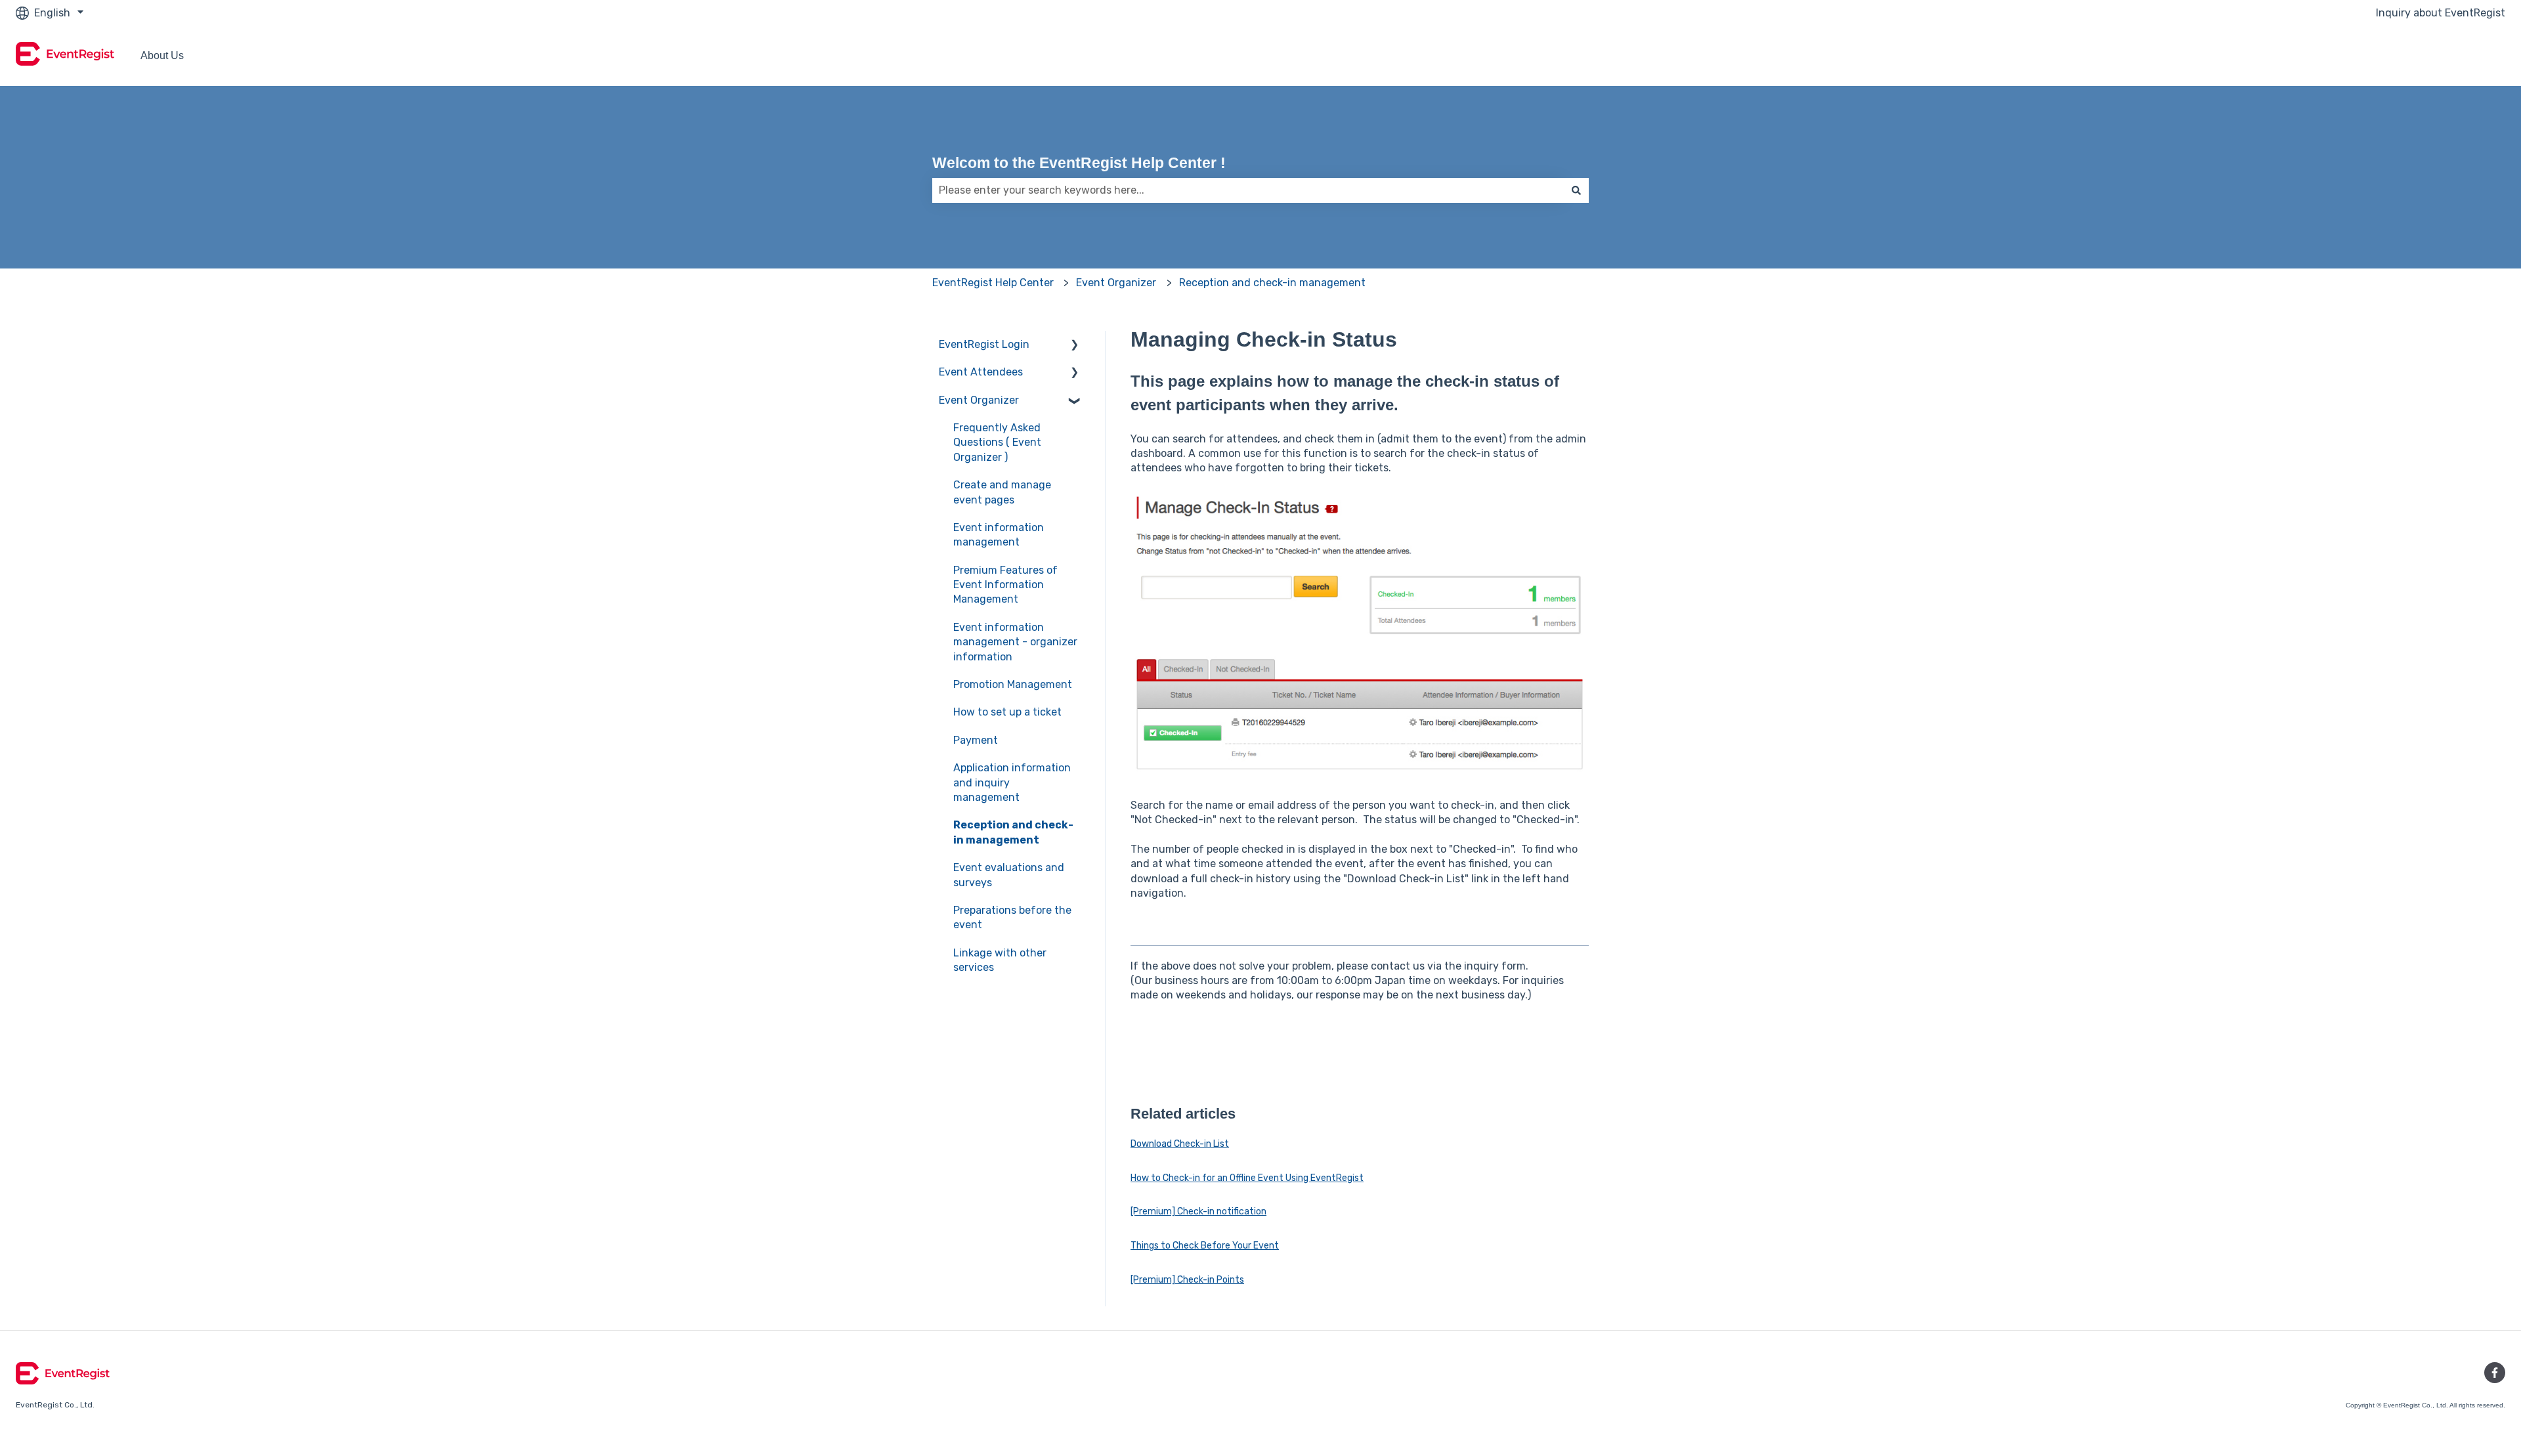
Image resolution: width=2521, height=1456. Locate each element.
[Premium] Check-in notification (1198, 1211)
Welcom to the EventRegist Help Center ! (1079, 163)
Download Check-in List (1180, 1144)
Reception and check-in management (1272, 283)
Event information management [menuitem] (999, 535)
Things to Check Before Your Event (1205, 1246)
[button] (1075, 346)
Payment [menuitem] (976, 740)
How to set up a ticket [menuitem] (1007, 712)
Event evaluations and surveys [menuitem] (1009, 875)
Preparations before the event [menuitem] (1012, 917)
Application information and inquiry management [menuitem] (1012, 782)
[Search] (1576, 190)
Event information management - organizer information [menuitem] (1015, 642)
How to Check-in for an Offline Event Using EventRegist (1247, 1178)
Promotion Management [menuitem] (1013, 684)
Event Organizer (1116, 283)
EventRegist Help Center (993, 283)
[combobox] (1248, 190)
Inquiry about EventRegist (2441, 13)
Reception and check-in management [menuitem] (1013, 832)
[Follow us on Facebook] (2495, 1373)
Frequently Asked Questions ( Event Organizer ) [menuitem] (997, 442)
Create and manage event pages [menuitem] (1002, 492)
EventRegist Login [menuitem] (984, 344)
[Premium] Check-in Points (1187, 1280)
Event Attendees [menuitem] (981, 372)
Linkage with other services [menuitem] (1000, 960)
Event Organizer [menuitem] (979, 400)
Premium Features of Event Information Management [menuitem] (1005, 585)
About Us (162, 55)
